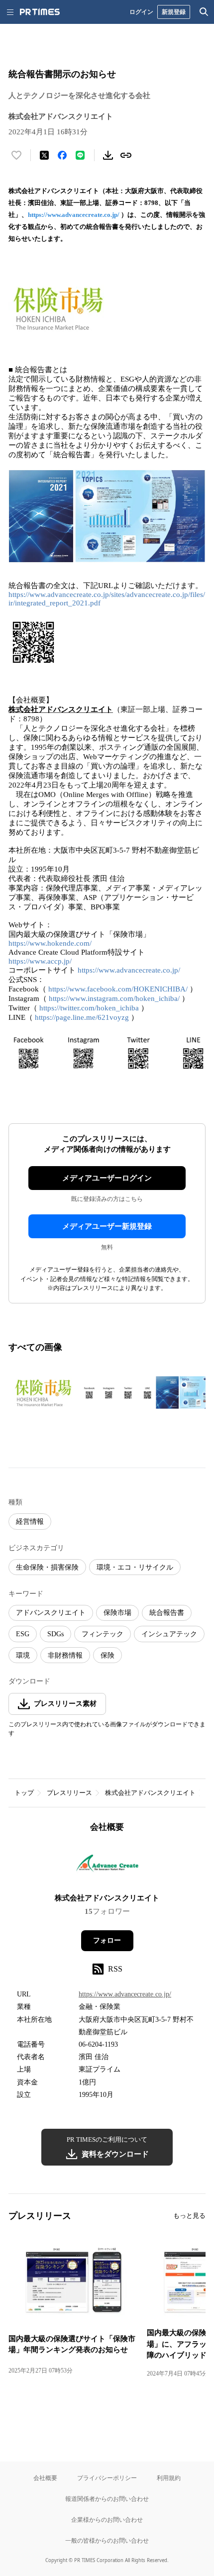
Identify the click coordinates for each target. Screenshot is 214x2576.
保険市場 (117, 1613)
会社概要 (45, 2478)
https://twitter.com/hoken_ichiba (89, 1008)
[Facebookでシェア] (62, 155)
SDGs (55, 1634)
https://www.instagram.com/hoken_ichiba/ (114, 998)
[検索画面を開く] (204, 12)
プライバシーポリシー (107, 2478)
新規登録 (174, 12)
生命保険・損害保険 (47, 1567)
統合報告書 (167, 1613)
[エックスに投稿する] (44, 155)
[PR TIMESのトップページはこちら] (40, 12)
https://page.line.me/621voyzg (82, 1017)
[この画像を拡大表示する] (43, 1392)
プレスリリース (69, 1793)
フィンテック (103, 1634)
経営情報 (30, 1522)
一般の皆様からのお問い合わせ (107, 2540)
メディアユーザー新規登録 (107, 1226)
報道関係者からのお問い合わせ (107, 2499)
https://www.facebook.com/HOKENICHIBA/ (118, 989)
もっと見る (189, 2216)
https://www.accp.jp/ (40, 961)
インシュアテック (169, 1634)
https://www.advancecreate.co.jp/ (74, 215)
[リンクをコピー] (126, 155)
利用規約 (169, 2478)
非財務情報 (65, 1655)
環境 (23, 1655)
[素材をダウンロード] (108, 155)
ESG (23, 1634)
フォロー (107, 1940)
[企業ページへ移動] (107, 1866)
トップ (24, 1793)
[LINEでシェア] (80, 155)
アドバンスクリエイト (51, 1613)
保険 (107, 1655)
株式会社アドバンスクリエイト (150, 1793)
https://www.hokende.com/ (50, 943)
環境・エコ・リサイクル (135, 1567)
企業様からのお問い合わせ (107, 2520)
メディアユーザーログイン (107, 1178)
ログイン (141, 12)
